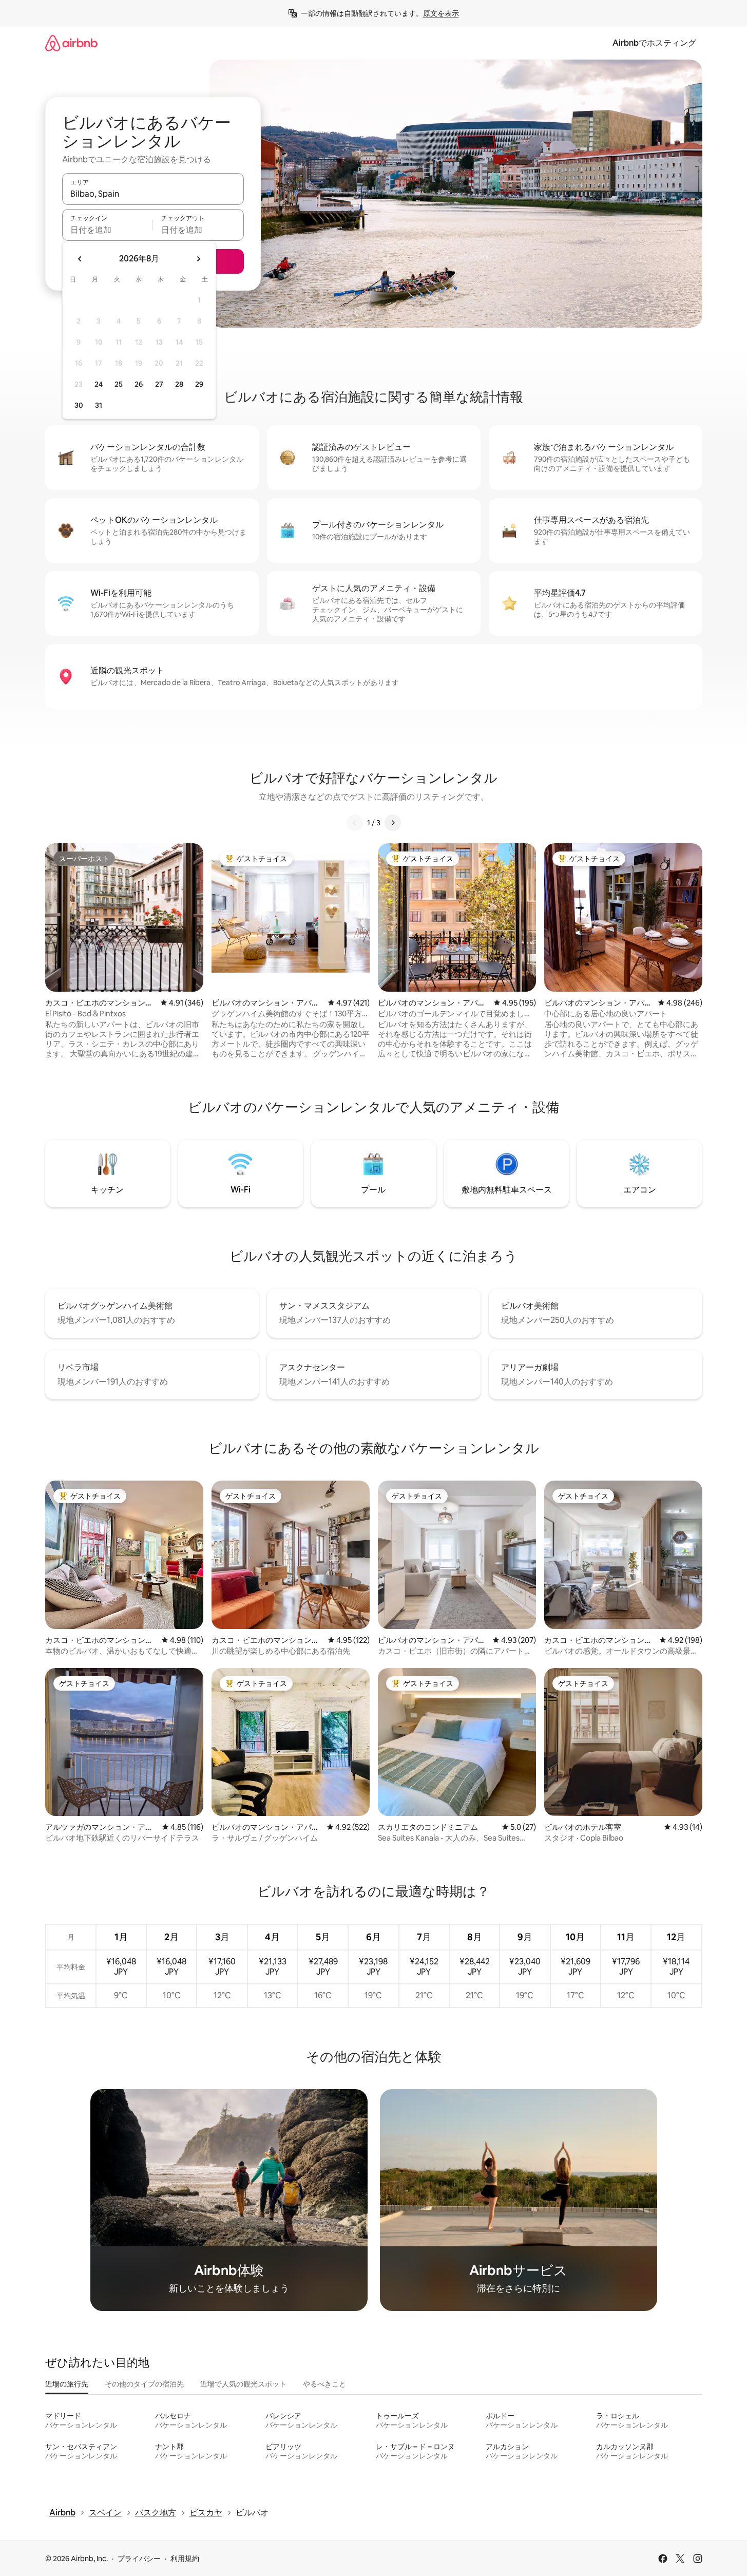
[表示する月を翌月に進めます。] (198, 259)
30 (79, 405)
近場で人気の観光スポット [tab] (243, 2384)
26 (139, 384)
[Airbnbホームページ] (71, 43)
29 (199, 384)
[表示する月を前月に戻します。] (80, 259)
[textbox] (108, 230)
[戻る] (355, 823)
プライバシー (139, 2559)
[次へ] (393, 823)
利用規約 (185, 2559)
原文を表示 (441, 13)
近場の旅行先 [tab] (67, 2384)
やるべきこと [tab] (324, 2384)
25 (119, 384)
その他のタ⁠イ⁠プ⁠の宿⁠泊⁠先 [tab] (144, 2384)
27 (159, 384)
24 (99, 384)
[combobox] (153, 194)
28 (179, 384)
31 (99, 405)
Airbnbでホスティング (654, 43)
